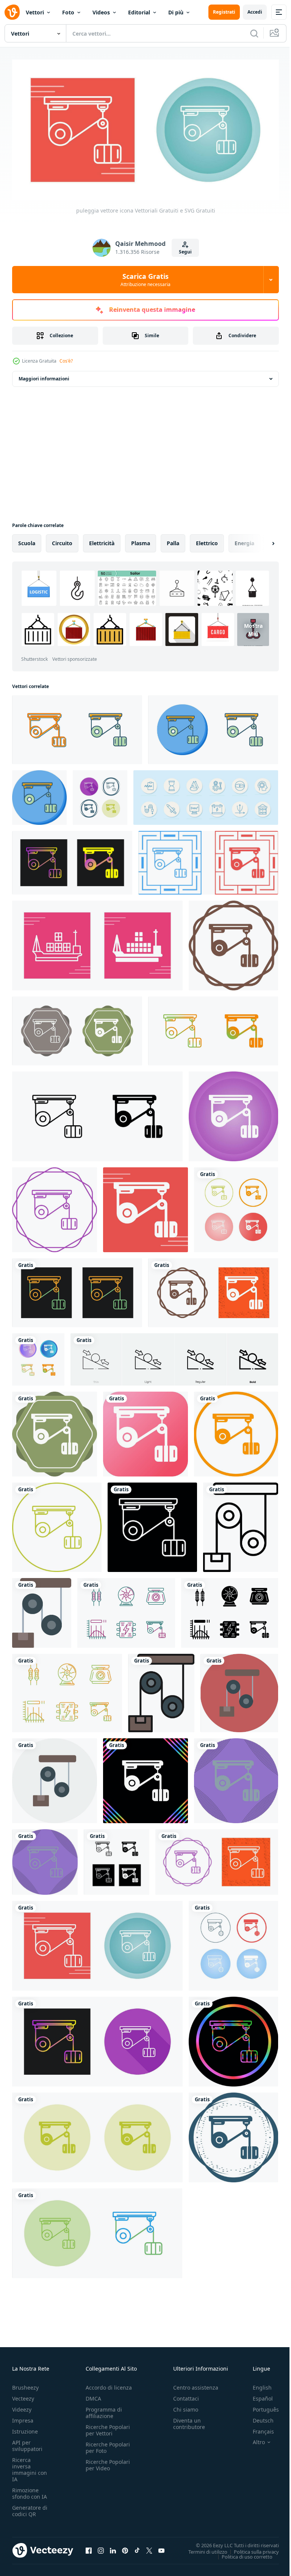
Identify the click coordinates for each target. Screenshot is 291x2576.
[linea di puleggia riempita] (161, 1690)
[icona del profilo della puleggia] (241, 1524)
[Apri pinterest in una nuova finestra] (125, 2547)
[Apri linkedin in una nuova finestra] (113, 2547)
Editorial (139, 12)
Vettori (35, 12)
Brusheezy (25, 2384)
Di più (176, 12)
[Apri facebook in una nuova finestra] (89, 2547)
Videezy (22, 2406)
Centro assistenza (196, 2384)
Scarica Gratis (145, 280)
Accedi (255, 12)
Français (258, 2428)
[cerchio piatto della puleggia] (55, 1778)
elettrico (207, 540)
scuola (27, 540)
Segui (185, 252)
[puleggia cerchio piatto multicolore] (239, 1690)
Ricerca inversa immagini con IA (30, 2467)
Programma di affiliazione (104, 2410)
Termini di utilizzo (202, 2548)
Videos (101, 12)
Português (260, 2406)
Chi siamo (186, 2406)
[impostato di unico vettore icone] (126, 1610)
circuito (62, 540)
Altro (253, 2439)
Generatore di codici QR (30, 2508)
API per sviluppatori (27, 2443)
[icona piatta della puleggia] (42, 1610)
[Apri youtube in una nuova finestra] (161, 2547)
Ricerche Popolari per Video (108, 2462)
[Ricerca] (254, 33)
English (257, 2384)
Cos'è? (66, 361)
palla (173, 540)
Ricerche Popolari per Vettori (108, 2427)
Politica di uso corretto (241, 2553)
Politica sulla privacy (251, 2548)
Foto (68, 12)
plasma (141, 540)
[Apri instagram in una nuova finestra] (101, 2547)
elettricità (102, 540)
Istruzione (25, 2428)
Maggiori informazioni (44, 376)
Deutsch (257, 2417)
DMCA (93, 2395)
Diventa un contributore (189, 2421)
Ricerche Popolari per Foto (108, 2445)
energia (244, 540)
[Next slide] (261, 540)
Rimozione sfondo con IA (30, 2490)
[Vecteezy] (12, 12)
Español (257, 2395)
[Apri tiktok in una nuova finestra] (137, 2547)
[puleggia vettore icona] (77, 727)
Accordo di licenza (109, 2384)
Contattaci (186, 2395)
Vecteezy (23, 2395)
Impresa (23, 2417)
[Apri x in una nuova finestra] (149, 2547)
